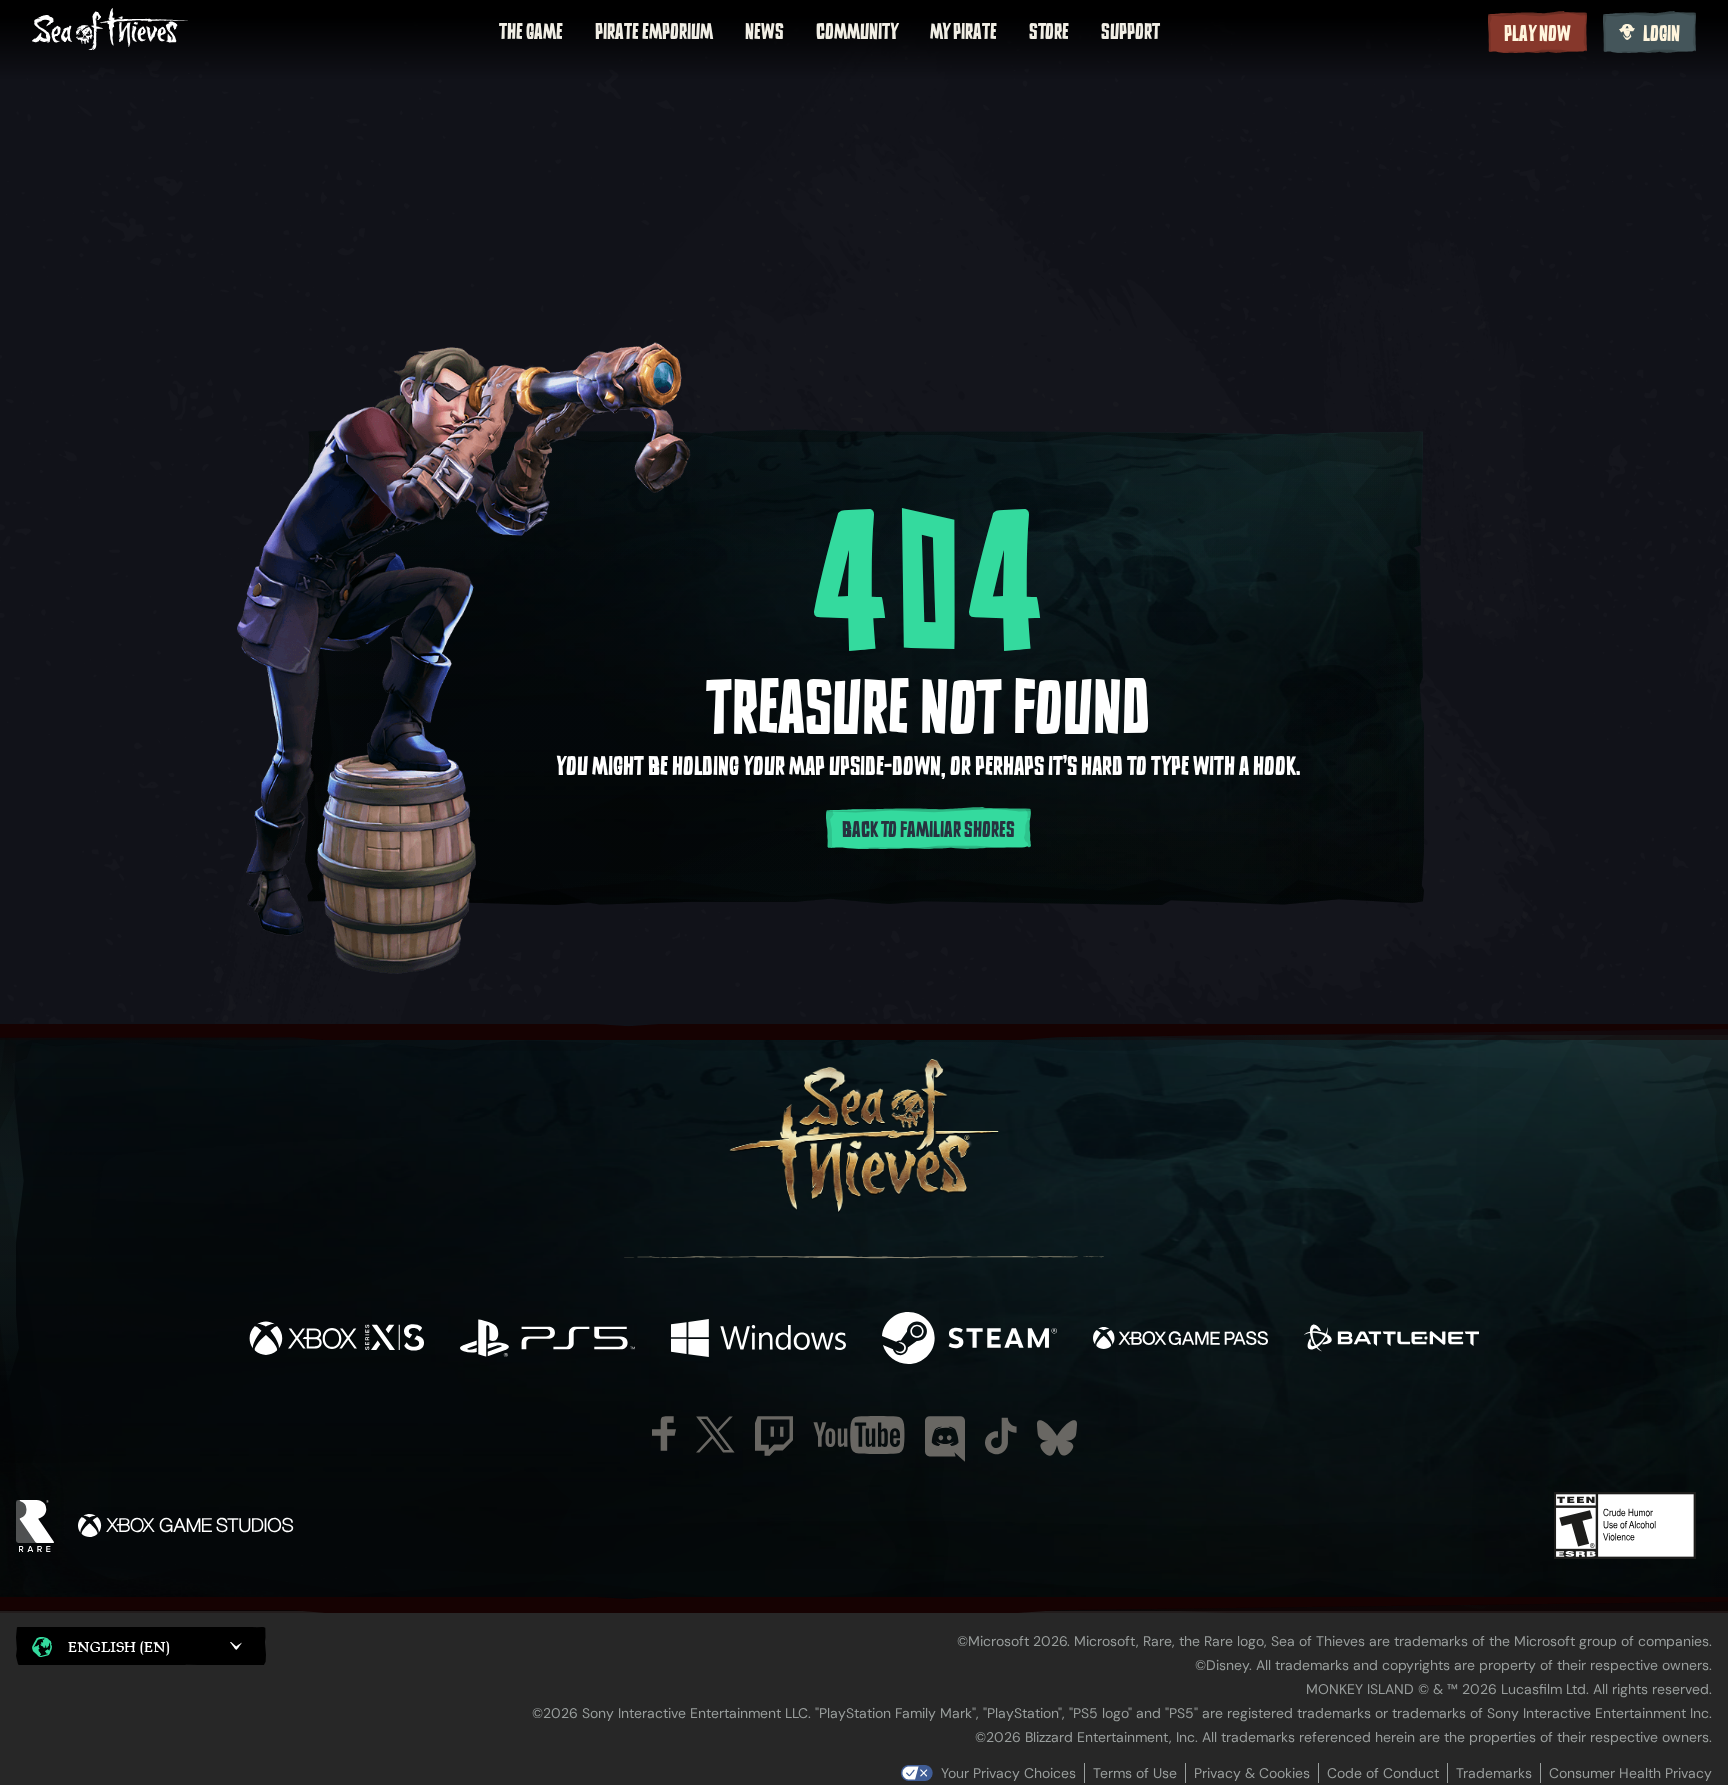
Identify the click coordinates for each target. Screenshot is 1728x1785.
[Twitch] (774, 1436)
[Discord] (945, 1439)
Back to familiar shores (928, 830)
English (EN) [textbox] (119, 1646)
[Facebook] (664, 1433)
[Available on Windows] (758, 1340)
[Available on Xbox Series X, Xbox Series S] (336, 1340)
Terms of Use (1135, 1773)
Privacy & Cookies (1252, 1773)
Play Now (1537, 34)
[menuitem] (531, 32)
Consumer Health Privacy (1630, 1773)
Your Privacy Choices (1008, 1773)
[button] (141, 1645)
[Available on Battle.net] (1391, 1340)
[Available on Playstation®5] (547, 1340)
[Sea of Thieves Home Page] (110, 31)
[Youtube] (859, 1435)
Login (1661, 34)
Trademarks (1494, 1773)
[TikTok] (1001, 1436)
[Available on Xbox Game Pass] (1180, 1340)
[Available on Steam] (969, 1340)
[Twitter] (715, 1434)
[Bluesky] (1057, 1438)
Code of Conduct (1383, 1773)
